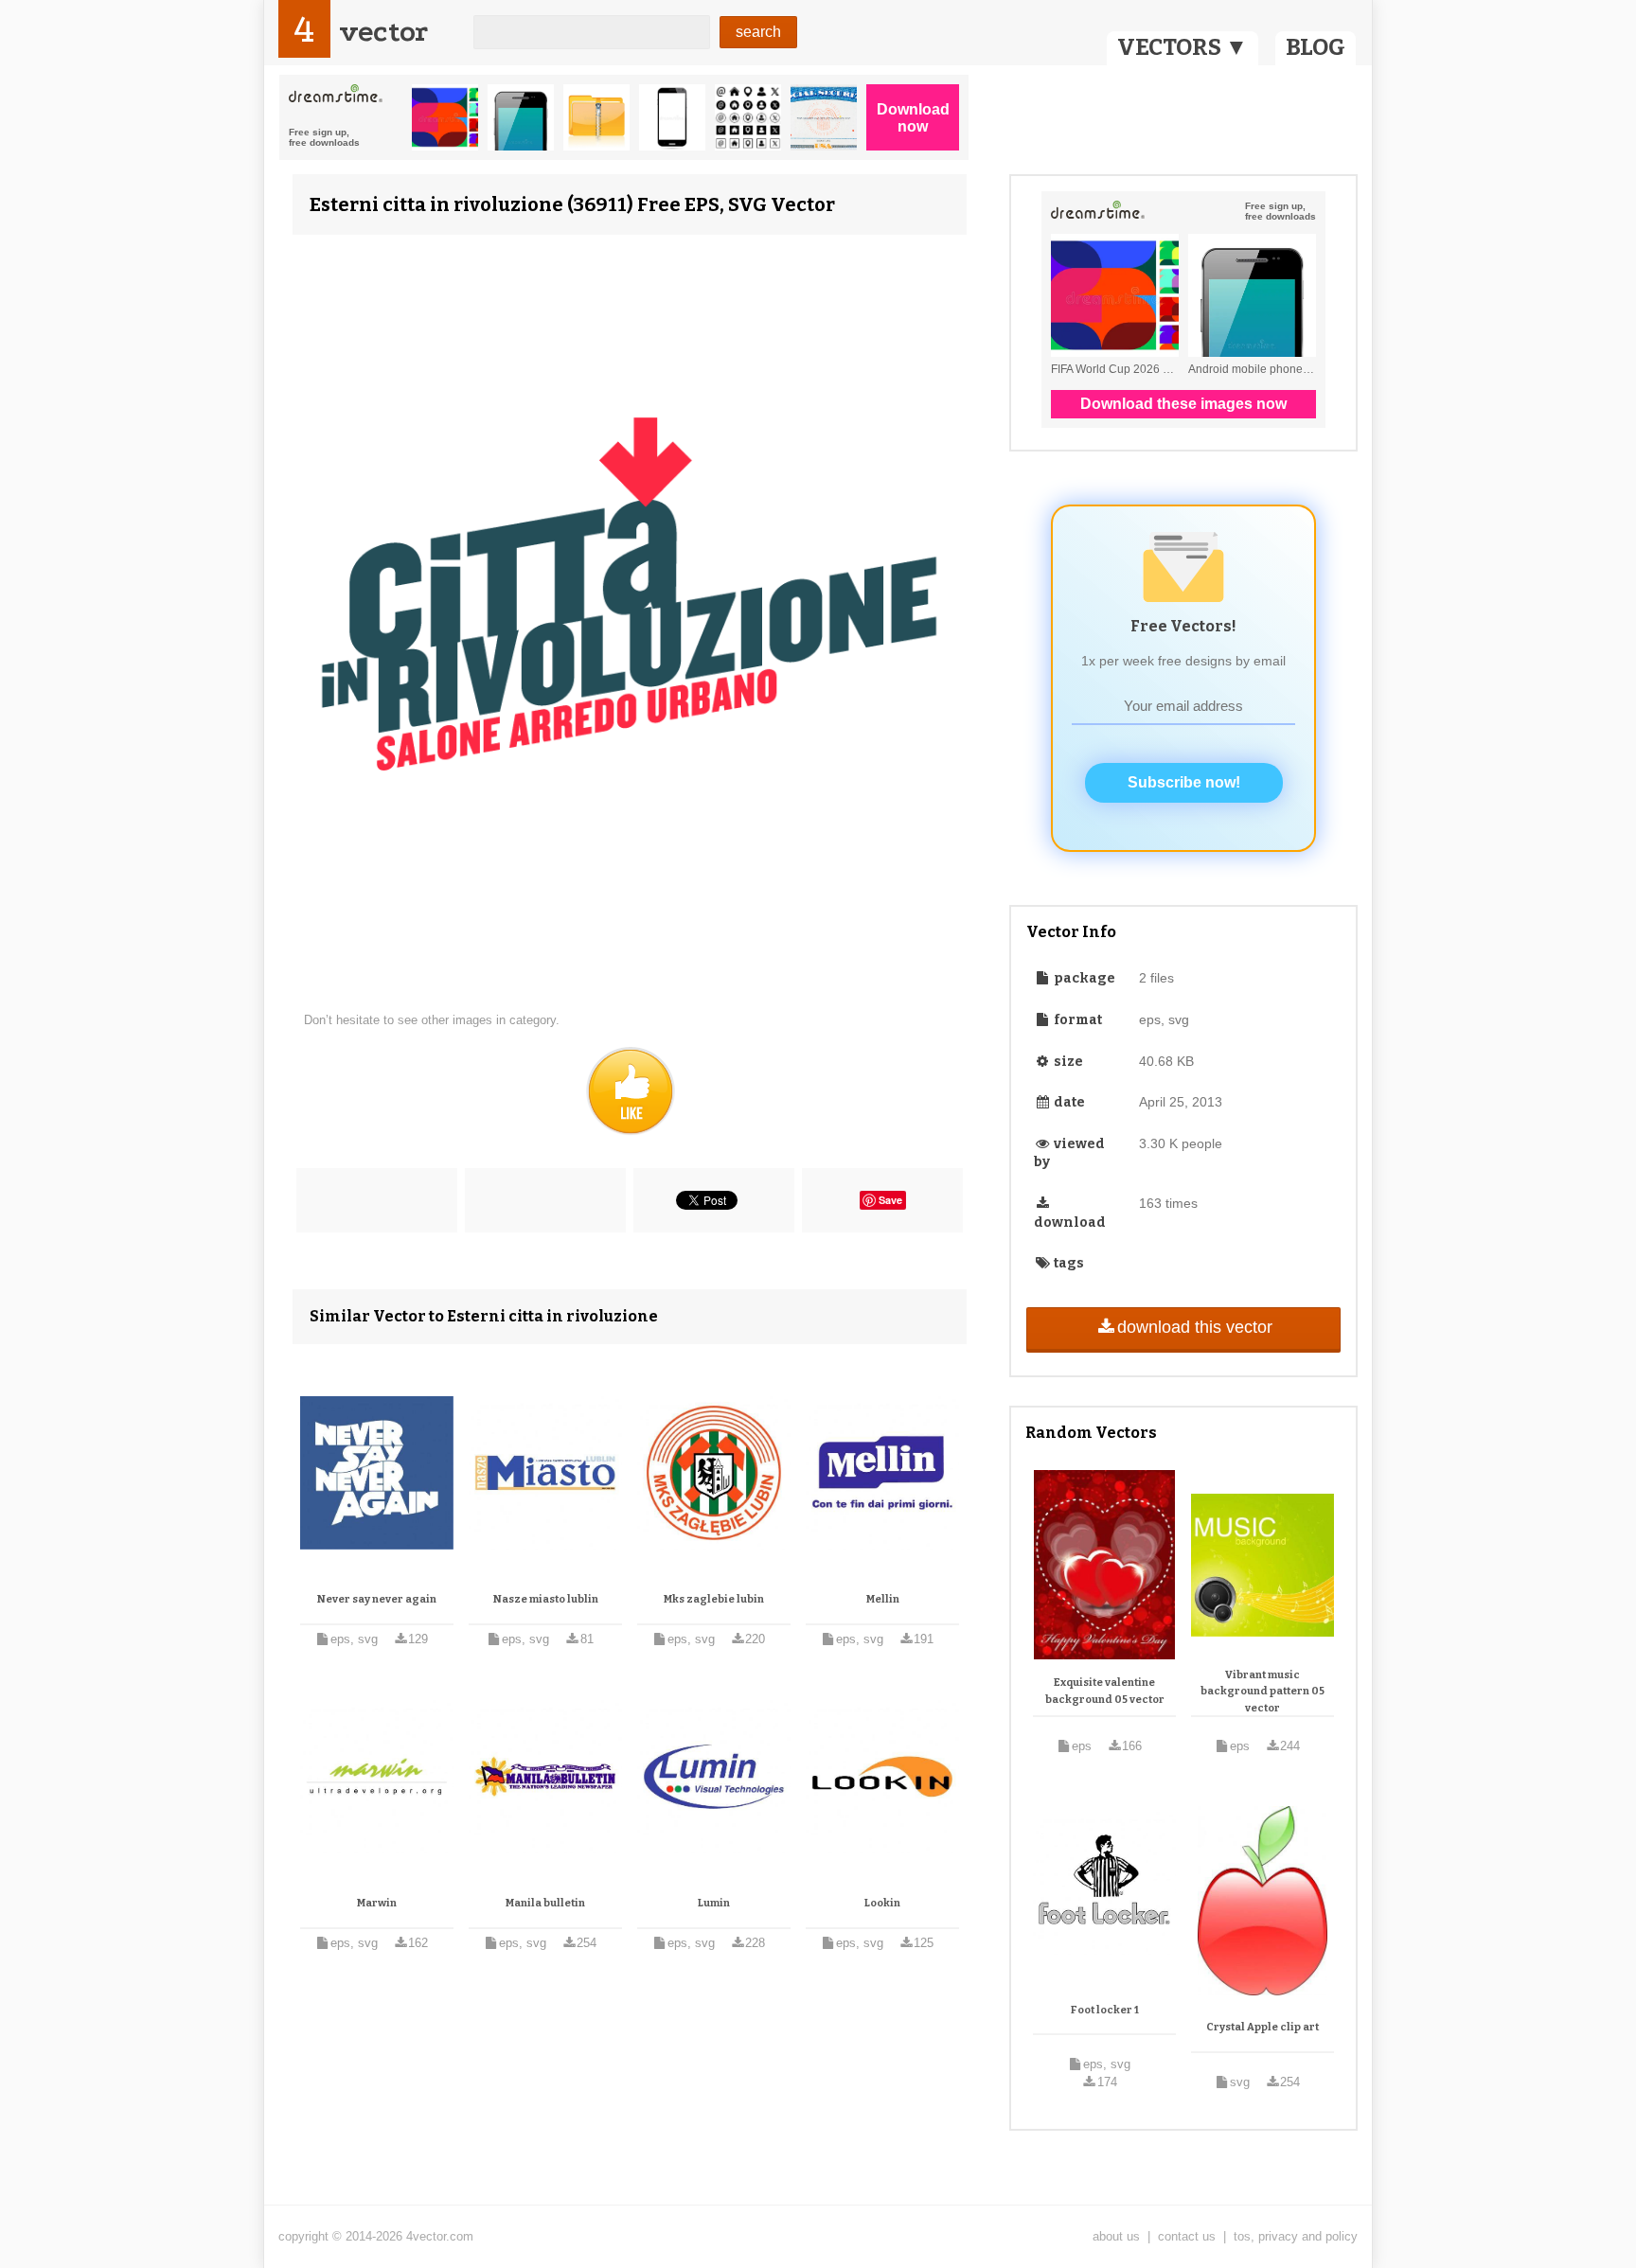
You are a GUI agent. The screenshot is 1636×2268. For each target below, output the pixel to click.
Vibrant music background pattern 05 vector (1263, 1692)
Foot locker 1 (1105, 2010)
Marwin (377, 1903)
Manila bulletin (545, 1903)
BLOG (1316, 47)
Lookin (882, 1903)
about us (1116, 2236)
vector (383, 32)
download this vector (1195, 1327)
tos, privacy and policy (1296, 2236)
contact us (1187, 2236)
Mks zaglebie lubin (714, 1599)
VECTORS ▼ (1183, 47)
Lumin (714, 1903)
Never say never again (377, 1599)
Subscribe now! (1184, 782)
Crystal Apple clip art (1263, 2027)
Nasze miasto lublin (546, 1599)
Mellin (883, 1599)
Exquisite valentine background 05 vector (1105, 1691)
